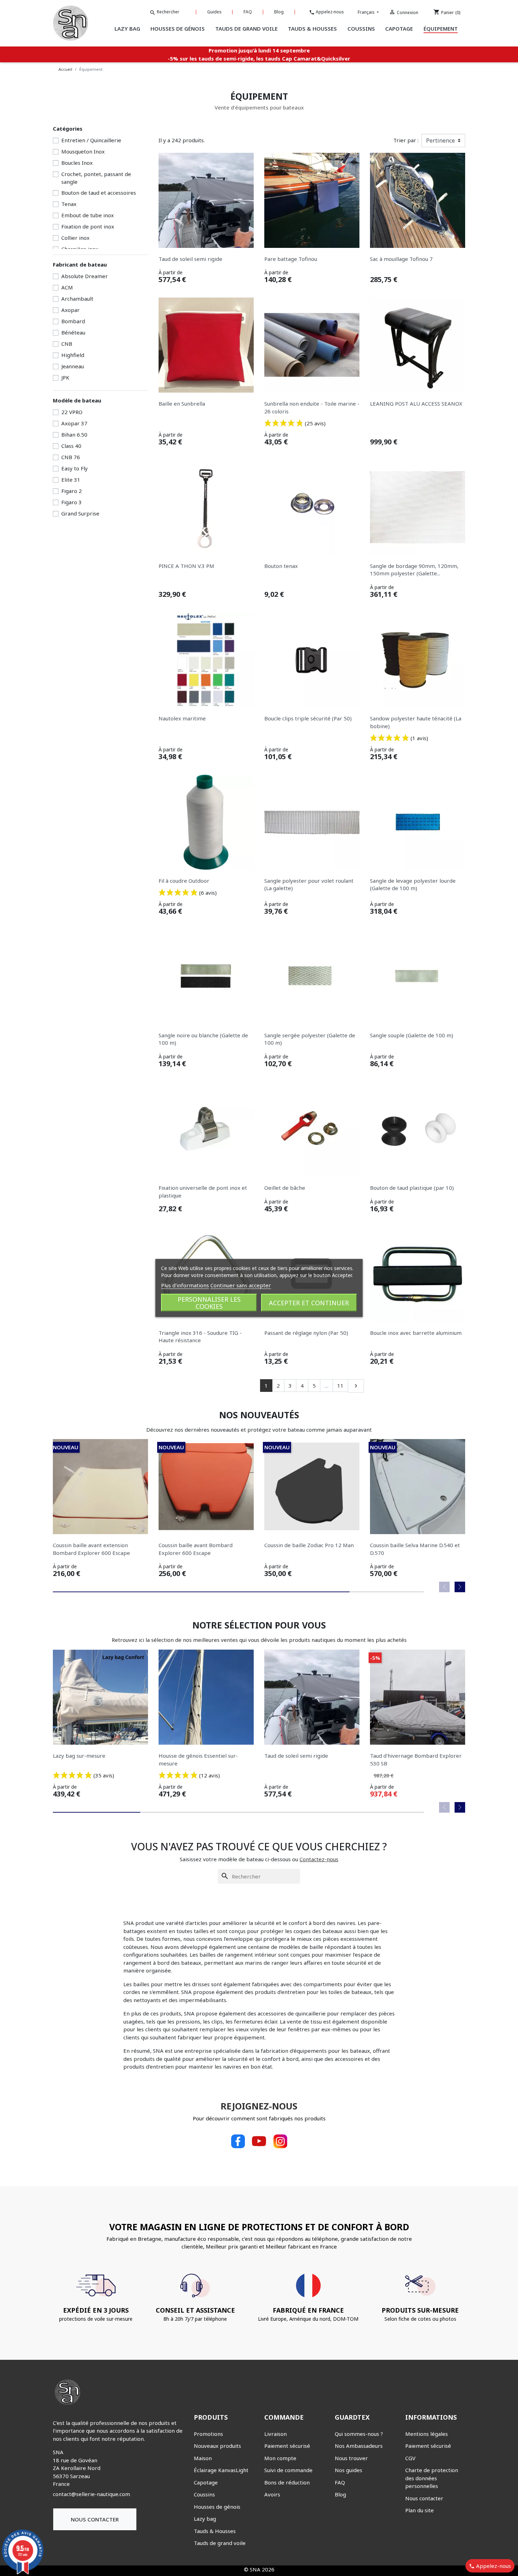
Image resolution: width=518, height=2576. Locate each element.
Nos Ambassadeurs (359, 2446)
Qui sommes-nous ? (359, 2434)
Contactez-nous (319, 1859)
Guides (214, 12)
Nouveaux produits (217, 2446)
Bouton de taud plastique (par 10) (412, 1188)
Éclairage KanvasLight (221, 2470)
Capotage (206, 2482)
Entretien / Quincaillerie (91, 140)
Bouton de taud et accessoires (99, 193)
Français (367, 12)
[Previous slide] (444, 1587)
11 (340, 1386)
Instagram (280, 2141)
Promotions (208, 2434)
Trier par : (406, 140)
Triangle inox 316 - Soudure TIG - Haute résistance (200, 1337)
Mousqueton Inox (83, 151)
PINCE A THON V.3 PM (186, 566)
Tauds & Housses (215, 2531)
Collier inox (75, 238)
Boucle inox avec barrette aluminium (416, 1333)
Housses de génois (217, 2507)
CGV (410, 2458)
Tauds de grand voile (220, 2543)
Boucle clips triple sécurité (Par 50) (308, 718)
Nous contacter (95, 2519)
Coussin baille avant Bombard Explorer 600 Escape (196, 1549)
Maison (203, 2458)
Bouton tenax (281, 566)
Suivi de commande (288, 2470)
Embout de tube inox (88, 215)
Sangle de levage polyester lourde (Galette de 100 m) (413, 884)
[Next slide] (460, 1587)
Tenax (69, 204)
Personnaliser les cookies (209, 1303)
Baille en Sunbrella (182, 404)
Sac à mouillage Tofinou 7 (401, 259)
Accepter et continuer (309, 1303)
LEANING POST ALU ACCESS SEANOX (416, 404)
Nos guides (349, 2470)
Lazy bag (205, 2519)
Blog (279, 12)
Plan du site (420, 2510)
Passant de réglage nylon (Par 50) (306, 1333)
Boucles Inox (77, 163)
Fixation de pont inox (88, 226)
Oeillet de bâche (285, 1188)
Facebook (238, 2141)
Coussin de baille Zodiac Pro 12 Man (309, 1545)
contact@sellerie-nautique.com (91, 2494)
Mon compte (280, 2458)
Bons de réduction (287, 2482)
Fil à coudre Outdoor (184, 881)
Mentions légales (427, 2434)
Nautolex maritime (182, 718)
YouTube (259, 2141)
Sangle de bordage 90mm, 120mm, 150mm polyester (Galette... (414, 570)
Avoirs (272, 2494)
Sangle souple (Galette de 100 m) (412, 1035)
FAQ (248, 12)
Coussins (204, 2494)
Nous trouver (351, 2458)
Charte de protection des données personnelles (432, 2478)
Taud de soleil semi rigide (190, 259)
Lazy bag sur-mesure (79, 1756)
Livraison (276, 2434)
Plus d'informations (185, 1285)
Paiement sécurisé (287, 2446)
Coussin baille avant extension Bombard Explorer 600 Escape (91, 1549)
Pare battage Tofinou (291, 259)
